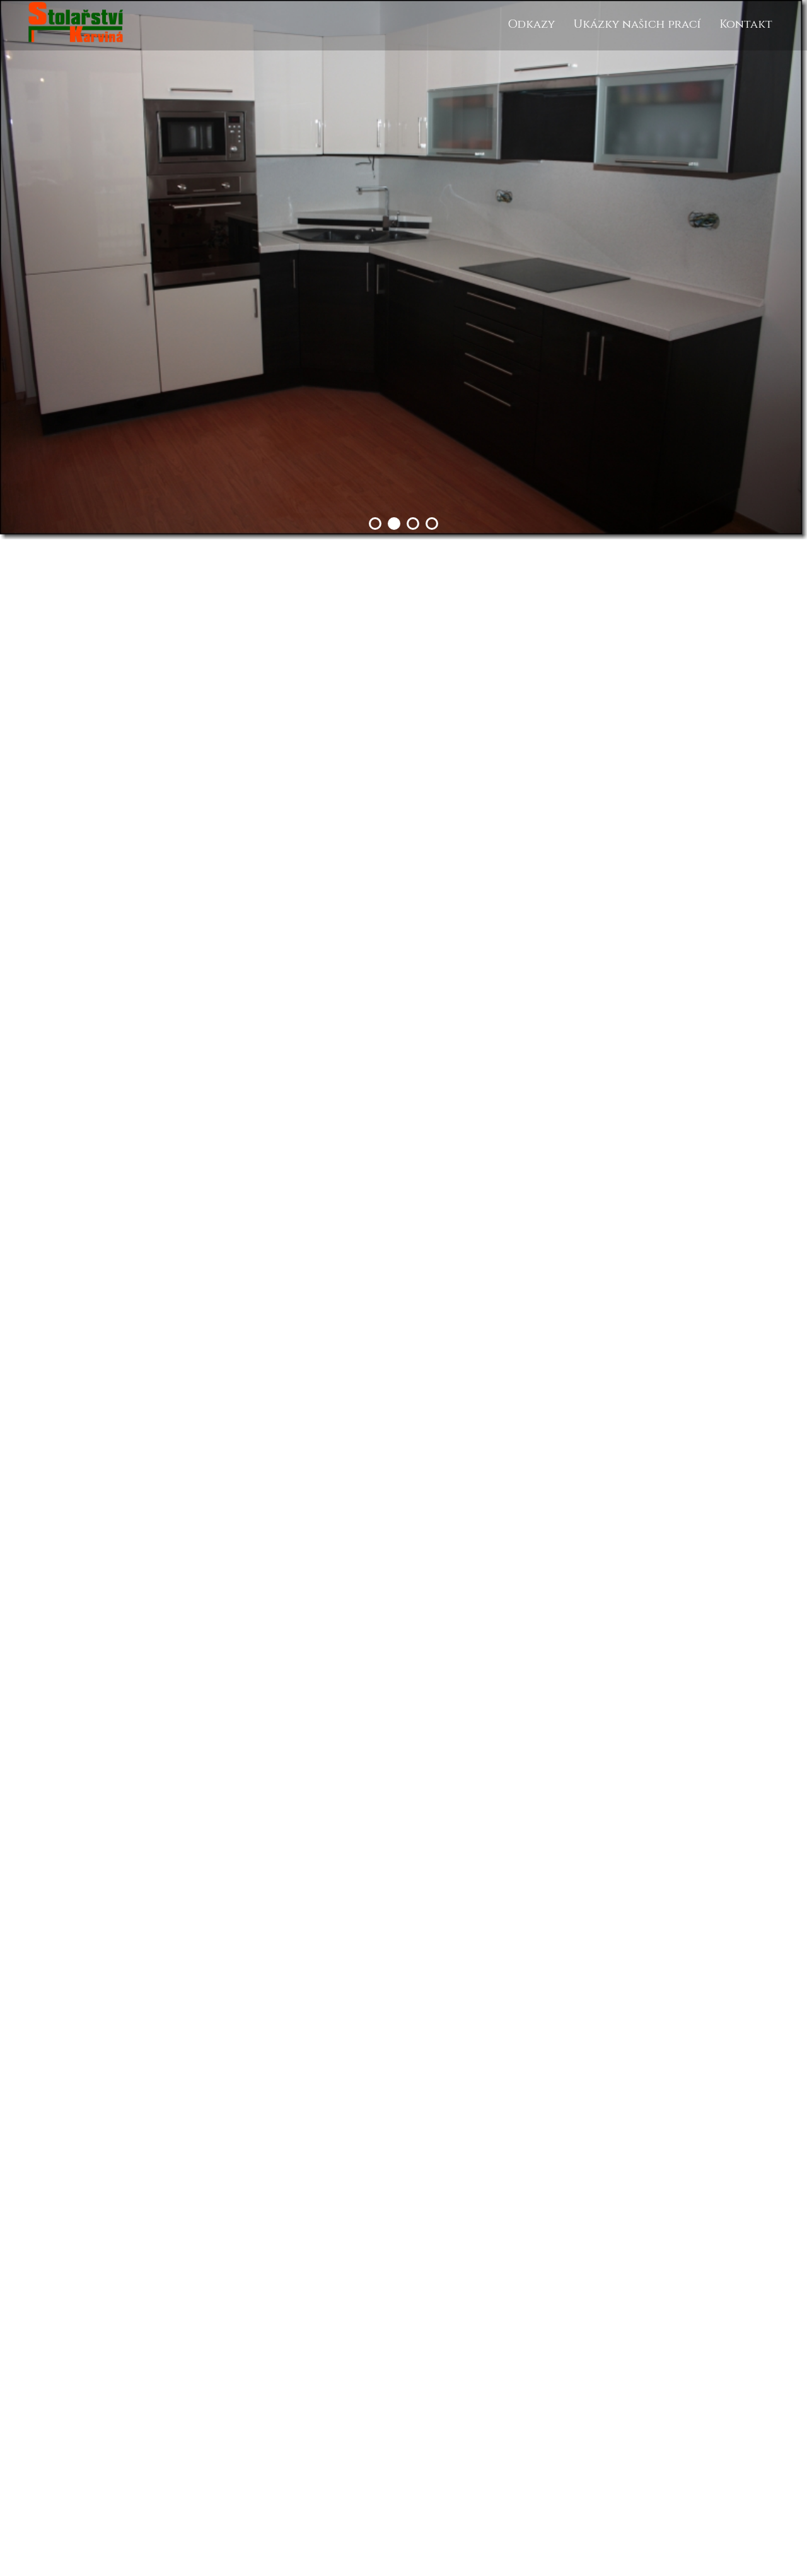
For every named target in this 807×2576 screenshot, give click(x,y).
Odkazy (531, 24)
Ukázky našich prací (637, 24)
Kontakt (746, 24)
